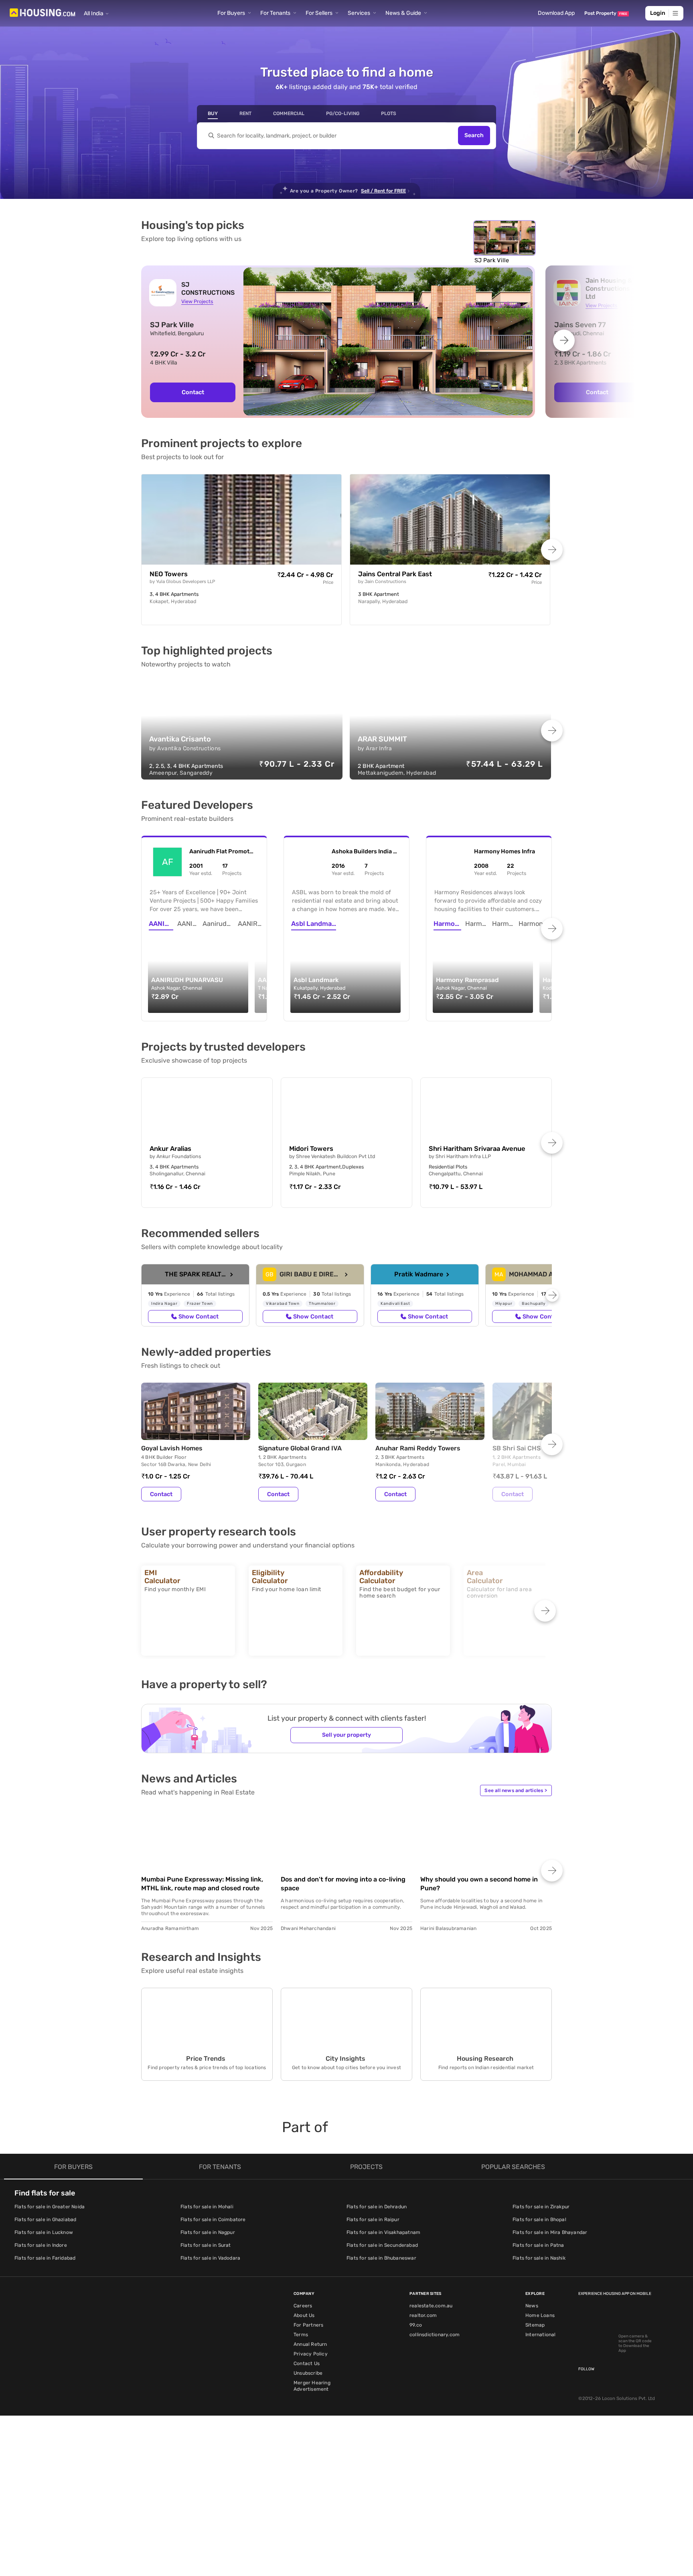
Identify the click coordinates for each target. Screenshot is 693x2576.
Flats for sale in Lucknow (44, 2232)
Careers (303, 2306)
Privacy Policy (311, 2354)
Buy (213, 113)
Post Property (606, 13)
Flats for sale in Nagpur (208, 2232)
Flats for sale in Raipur (373, 2220)
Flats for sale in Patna (538, 2245)
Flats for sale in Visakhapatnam (383, 2232)
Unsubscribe (308, 2373)
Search (474, 136)
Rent (245, 113)
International (541, 2335)
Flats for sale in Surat (206, 2245)
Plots (389, 113)
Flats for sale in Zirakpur (541, 2207)
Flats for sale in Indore (41, 2245)
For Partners (308, 2325)
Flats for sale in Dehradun (377, 2207)
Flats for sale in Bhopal (539, 2220)
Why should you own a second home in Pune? (479, 1884)
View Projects (197, 301)
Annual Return (310, 2344)
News (532, 2306)
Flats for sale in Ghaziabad (45, 2220)
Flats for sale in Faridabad (45, 2258)
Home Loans (540, 2315)
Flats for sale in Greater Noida (50, 2207)
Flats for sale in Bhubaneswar (381, 2258)
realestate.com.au (431, 2306)
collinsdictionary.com (435, 2335)
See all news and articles (516, 1790)
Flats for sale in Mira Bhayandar (550, 2232)
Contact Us (307, 2363)
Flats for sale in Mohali (207, 2207)
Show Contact (199, 1316)
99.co (416, 2325)
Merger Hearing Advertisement (312, 2386)
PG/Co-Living (343, 113)
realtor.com (423, 2315)
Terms (301, 2335)
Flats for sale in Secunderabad (382, 2245)
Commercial (289, 113)
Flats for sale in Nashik (539, 2258)
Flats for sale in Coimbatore (213, 2220)
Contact (193, 392)
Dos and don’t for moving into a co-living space (343, 1884)
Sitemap (535, 2325)
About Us (304, 2315)
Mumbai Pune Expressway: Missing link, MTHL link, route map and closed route (202, 1884)
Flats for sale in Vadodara (210, 2258)
